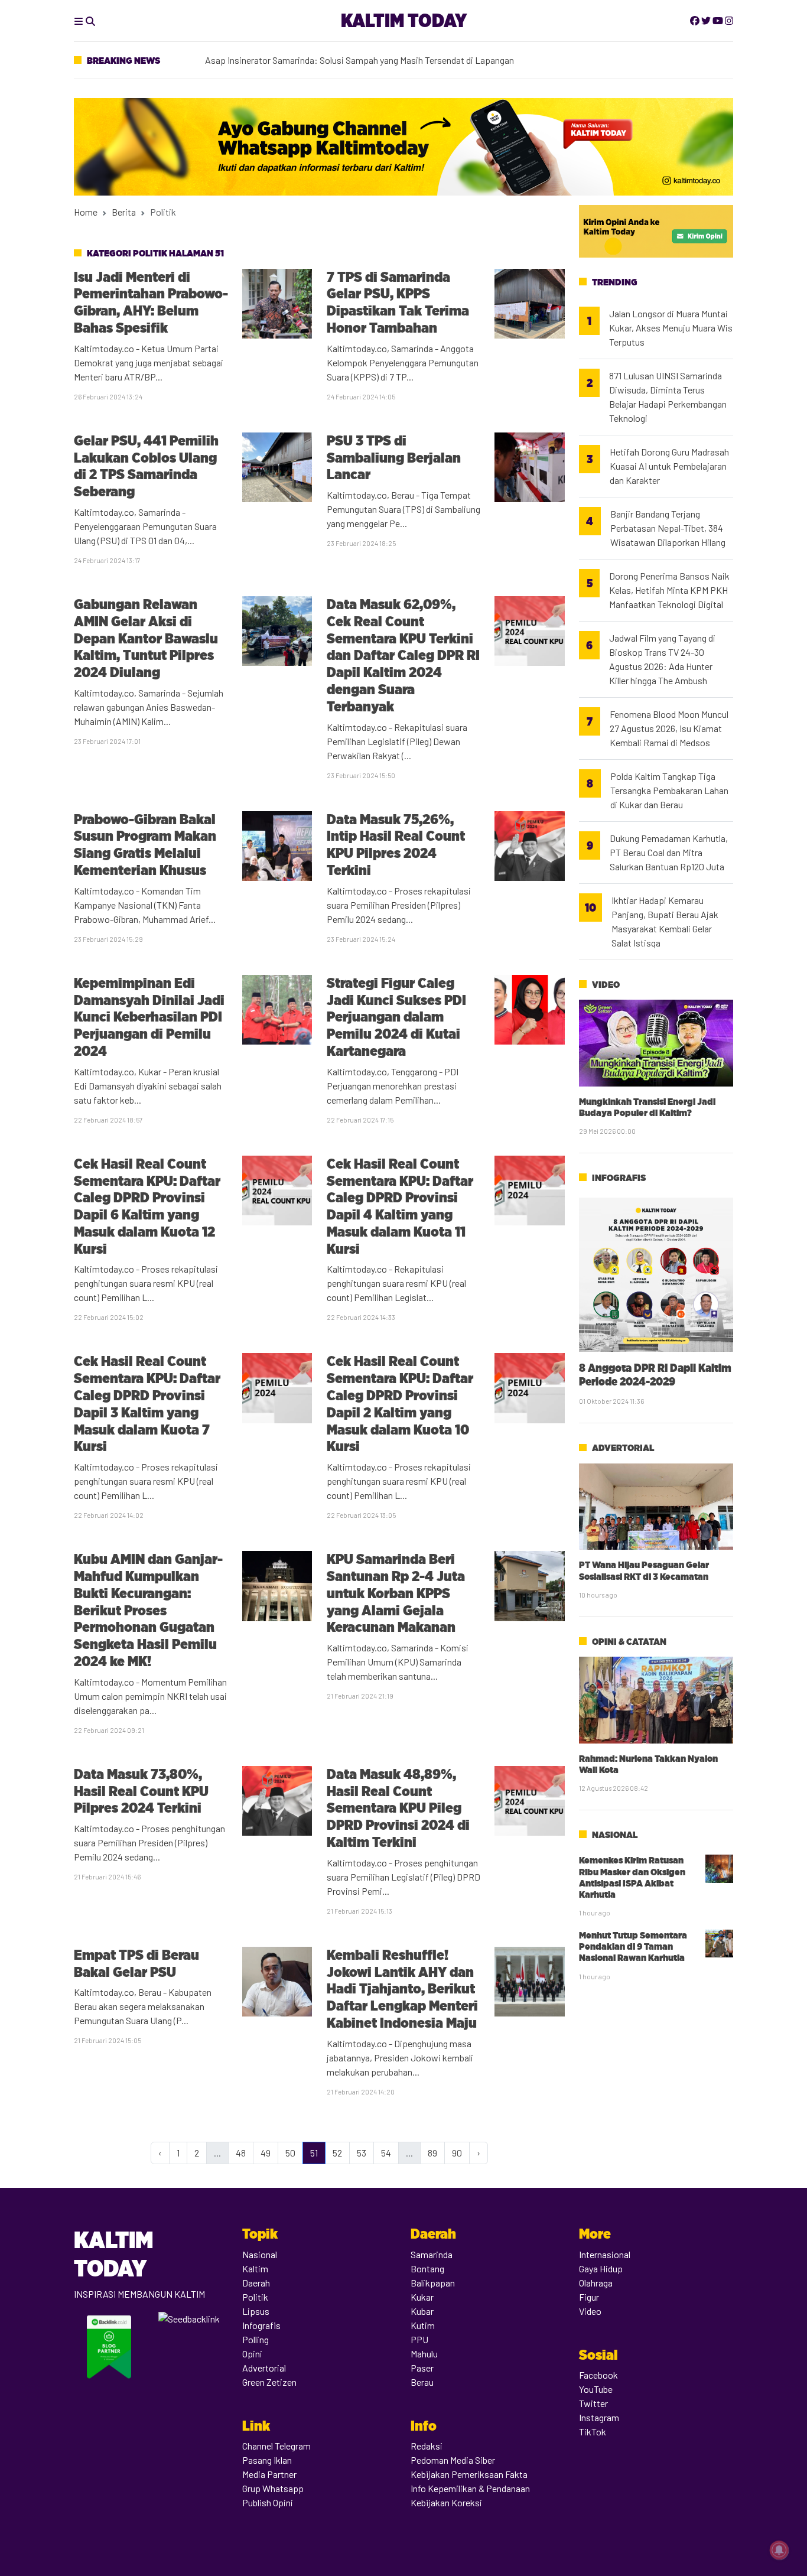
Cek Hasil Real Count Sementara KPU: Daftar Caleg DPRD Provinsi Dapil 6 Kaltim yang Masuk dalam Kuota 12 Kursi (147, 1206)
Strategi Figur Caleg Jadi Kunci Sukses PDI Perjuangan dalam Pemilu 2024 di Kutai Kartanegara (396, 1017)
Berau (422, 2382)
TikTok (593, 2432)
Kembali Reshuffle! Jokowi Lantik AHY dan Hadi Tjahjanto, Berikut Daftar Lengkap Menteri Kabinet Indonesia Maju (402, 1989)
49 (266, 2153)
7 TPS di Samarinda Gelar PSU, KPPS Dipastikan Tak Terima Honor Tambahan (398, 302)
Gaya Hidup (601, 2268)
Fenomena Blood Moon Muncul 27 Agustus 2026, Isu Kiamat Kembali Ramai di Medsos (669, 728)
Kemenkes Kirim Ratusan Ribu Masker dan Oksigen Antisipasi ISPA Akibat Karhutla (632, 1877)
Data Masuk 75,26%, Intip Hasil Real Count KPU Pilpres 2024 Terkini (396, 845)
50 (290, 2153)
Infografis (619, 1178)
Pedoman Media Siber (453, 2460)
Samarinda (432, 2254)
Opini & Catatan (629, 1642)
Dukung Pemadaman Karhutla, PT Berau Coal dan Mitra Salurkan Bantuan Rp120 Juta (669, 852)
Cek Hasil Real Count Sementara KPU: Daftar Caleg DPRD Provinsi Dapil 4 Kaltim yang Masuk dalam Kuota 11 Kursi (400, 1206)
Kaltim (255, 2268)
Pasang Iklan (267, 2460)
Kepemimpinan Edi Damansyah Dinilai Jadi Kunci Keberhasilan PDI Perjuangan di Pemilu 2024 (149, 1017)
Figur (589, 2297)
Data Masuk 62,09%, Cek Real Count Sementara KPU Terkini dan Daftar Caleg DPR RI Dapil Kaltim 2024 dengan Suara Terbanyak (403, 655)
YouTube (596, 2389)
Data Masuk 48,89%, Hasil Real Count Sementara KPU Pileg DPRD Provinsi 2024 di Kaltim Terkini (398, 1808)
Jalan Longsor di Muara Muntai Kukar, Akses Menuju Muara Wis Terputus (671, 328)
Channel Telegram (276, 2446)
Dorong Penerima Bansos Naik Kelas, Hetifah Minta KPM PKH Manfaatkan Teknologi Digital (669, 590)
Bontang (427, 2268)
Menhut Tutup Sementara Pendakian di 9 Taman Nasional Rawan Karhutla (633, 1946)
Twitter (593, 2403)
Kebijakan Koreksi (446, 2502)
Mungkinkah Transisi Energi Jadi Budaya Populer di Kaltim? (647, 1107)
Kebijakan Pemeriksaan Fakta (469, 2474)
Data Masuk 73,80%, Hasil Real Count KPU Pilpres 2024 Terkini (141, 1791)
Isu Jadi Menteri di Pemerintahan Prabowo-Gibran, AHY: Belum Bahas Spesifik (151, 302)
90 (457, 2153)
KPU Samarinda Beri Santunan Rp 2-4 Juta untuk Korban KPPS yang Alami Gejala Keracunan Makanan (396, 1593)
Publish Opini (268, 2502)
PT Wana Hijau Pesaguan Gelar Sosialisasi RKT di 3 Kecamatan (644, 1570)
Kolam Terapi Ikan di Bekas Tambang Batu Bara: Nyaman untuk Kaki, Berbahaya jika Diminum (388, 64)
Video (606, 985)
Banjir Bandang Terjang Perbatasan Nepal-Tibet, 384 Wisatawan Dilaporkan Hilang (668, 528)
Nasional (615, 1835)
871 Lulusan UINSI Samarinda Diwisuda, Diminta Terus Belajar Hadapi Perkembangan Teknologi (668, 397)
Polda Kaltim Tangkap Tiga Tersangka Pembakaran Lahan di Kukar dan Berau (669, 790)
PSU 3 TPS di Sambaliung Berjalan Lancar (394, 458)
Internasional (605, 2254)
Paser (422, 2368)
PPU (419, 2339)
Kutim (423, 2325)
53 (362, 2153)
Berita (124, 212)
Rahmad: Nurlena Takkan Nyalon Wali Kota (648, 1764)
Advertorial (623, 1448)
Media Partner (269, 2474)
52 (337, 2153)
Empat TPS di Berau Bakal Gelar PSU (136, 1963)
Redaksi (427, 2446)
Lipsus (256, 2311)
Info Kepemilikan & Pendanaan (470, 2488)
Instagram (599, 2417)
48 (241, 2153)
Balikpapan (433, 2283)
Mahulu (424, 2354)
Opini (252, 2354)
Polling (256, 2339)
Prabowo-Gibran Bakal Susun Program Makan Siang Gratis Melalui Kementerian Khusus (145, 845)
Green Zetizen (269, 2382)
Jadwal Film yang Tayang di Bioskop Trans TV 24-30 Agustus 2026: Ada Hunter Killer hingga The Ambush (662, 659)
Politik (255, 2297)
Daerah (256, 2283)
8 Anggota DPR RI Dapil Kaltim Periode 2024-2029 (655, 1375)
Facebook (598, 2375)
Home (86, 212)
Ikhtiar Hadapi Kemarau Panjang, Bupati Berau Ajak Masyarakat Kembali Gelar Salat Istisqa (665, 921)
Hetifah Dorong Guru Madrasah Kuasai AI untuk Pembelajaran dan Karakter (669, 466)
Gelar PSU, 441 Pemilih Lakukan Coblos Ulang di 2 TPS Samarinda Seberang (146, 466)
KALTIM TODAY (404, 20)
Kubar (422, 2311)
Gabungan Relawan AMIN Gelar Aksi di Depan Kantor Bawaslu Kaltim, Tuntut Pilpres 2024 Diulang (146, 638)
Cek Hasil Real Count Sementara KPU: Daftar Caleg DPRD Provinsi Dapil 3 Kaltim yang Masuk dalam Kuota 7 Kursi (147, 1404)
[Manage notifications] (779, 2550)
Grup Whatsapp (273, 2488)
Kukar (422, 2297)
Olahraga (596, 2283)
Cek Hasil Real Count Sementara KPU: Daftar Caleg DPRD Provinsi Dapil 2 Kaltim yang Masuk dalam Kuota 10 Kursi (400, 1404)
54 (386, 2153)
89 (432, 2153)
